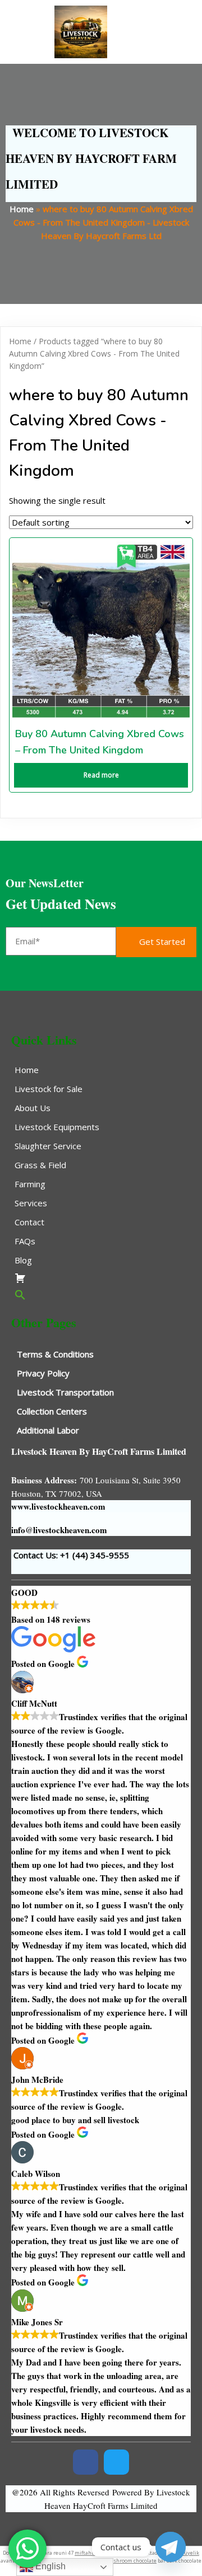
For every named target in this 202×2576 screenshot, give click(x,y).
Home (22, 209)
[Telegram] (171, 2547)
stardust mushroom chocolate (120, 2561)
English (49, 2566)
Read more (101, 775)
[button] (101, 1295)
